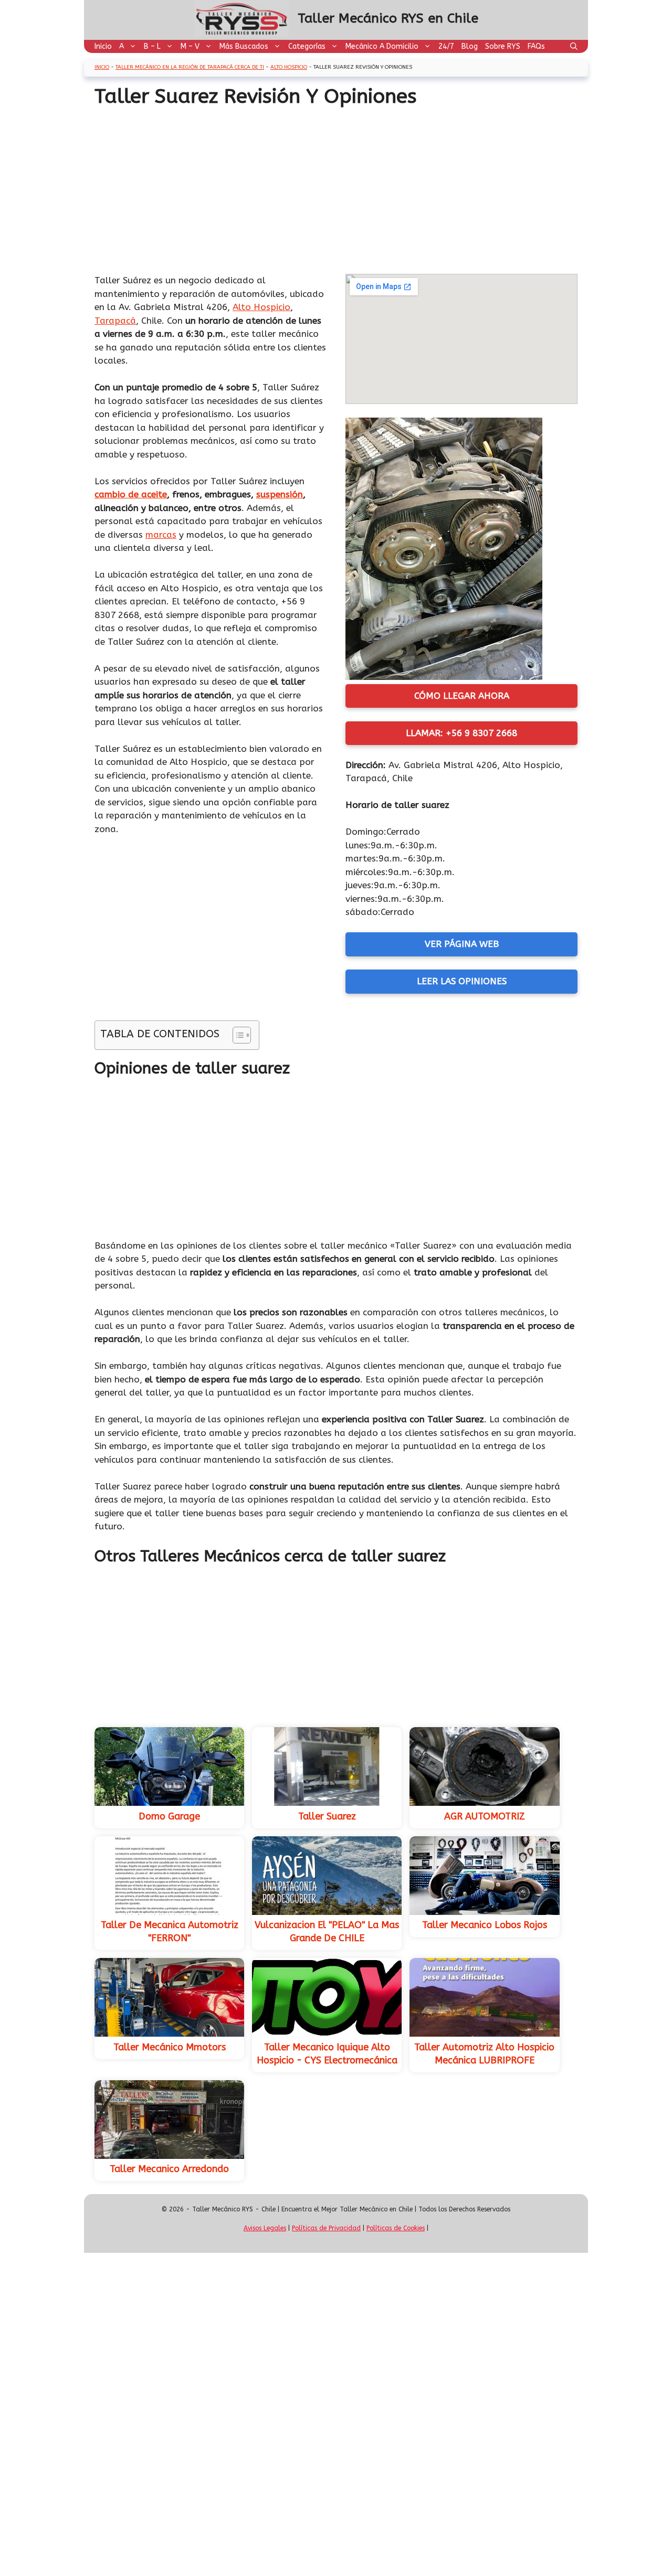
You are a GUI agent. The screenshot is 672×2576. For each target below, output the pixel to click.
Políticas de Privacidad (326, 2228)
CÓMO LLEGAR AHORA (462, 696)
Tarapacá (115, 321)
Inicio (103, 46)
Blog (470, 46)
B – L (152, 46)
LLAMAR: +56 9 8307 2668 (461, 733)
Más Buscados (244, 46)
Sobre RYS (503, 46)
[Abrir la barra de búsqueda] (574, 46)
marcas (161, 535)
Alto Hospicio (289, 67)
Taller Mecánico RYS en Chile (388, 18)
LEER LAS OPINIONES (462, 981)
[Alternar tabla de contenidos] (237, 1035)
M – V (190, 46)
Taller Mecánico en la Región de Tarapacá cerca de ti (190, 67)
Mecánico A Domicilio (382, 46)
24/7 (446, 46)
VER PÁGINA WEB (462, 944)
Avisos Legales (265, 2228)
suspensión (280, 494)
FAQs (536, 46)
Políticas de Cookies (396, 2228)
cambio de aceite (131, 494)
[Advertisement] (336, 187)
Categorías (307, 46)
